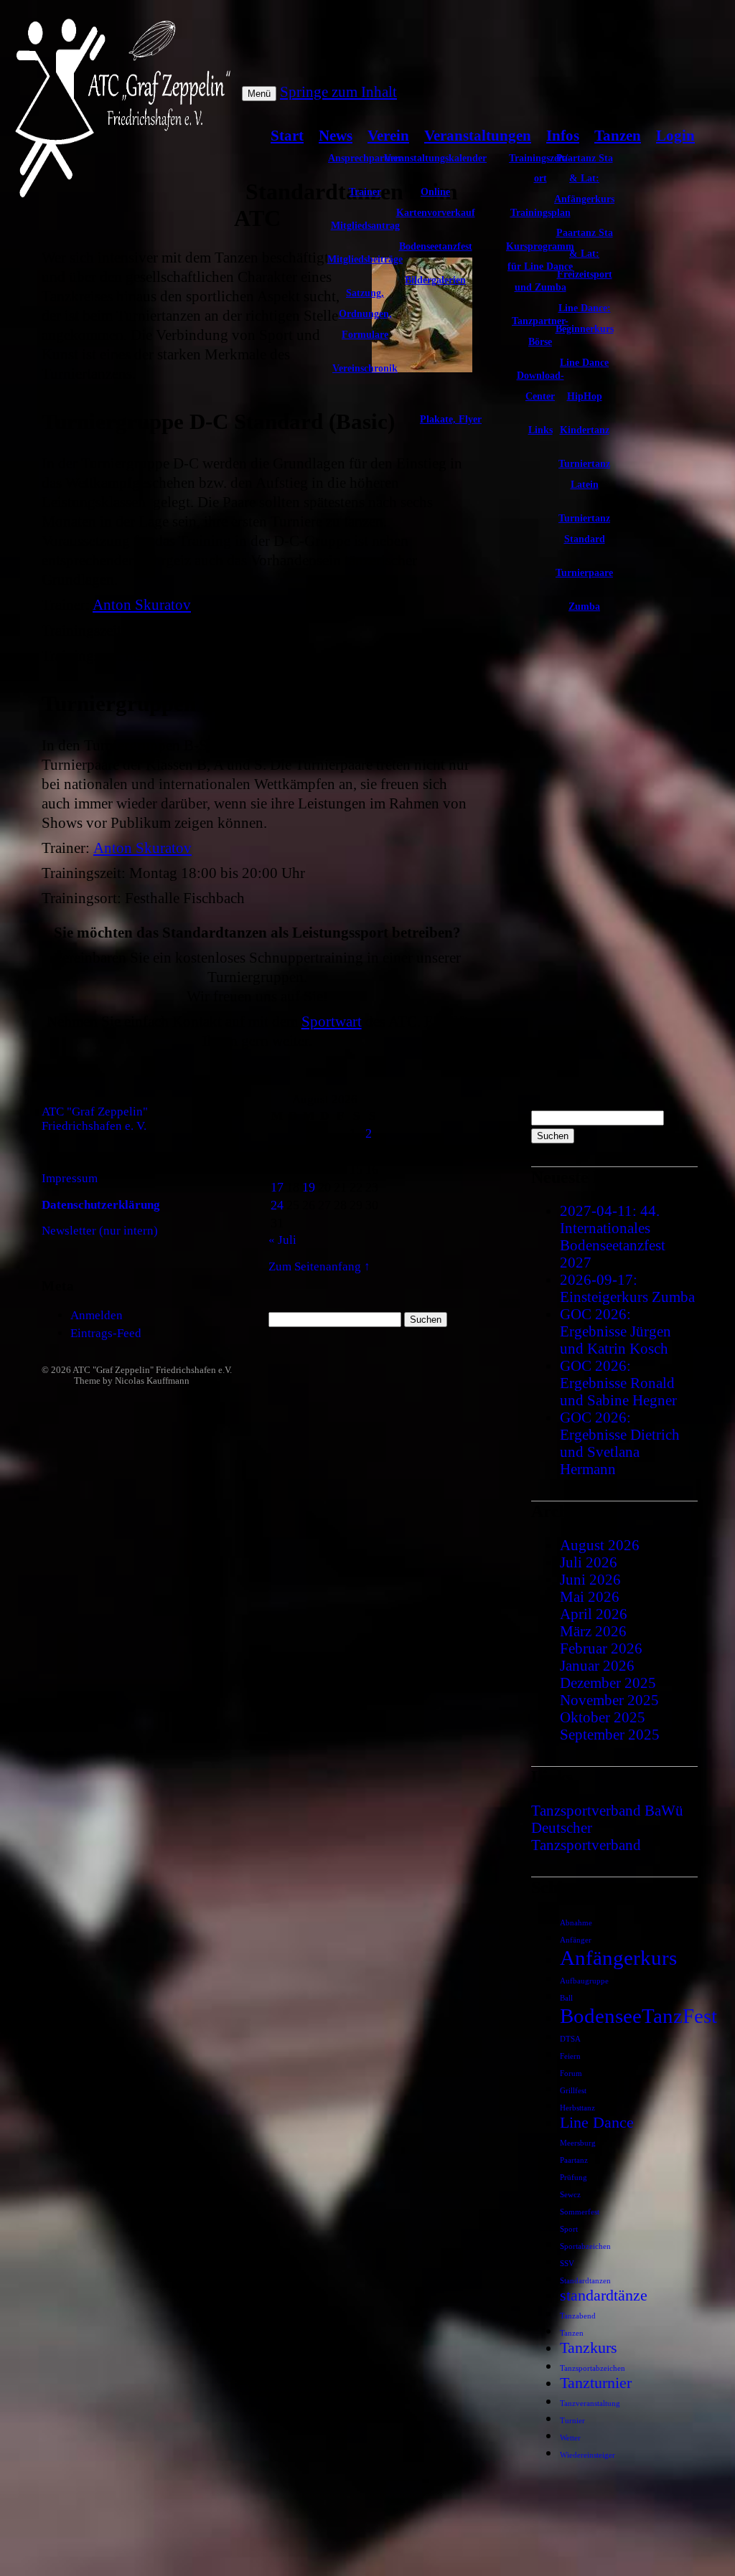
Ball (566, 1998)
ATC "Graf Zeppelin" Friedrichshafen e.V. (152, 1370)
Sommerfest (580, 2212)
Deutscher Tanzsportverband (586, 1836)
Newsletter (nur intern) (100, 1231)
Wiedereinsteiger (587, 2455)
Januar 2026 (597, 1665)
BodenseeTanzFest (638, 2016)
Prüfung (574, 2178)
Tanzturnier (596, 2383)
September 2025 (610, 1734)
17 (277, 1187)
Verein (388, 135)
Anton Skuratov (142, 604)
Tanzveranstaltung (590, 2403)
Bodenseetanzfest (436, 246)
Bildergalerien (435, 280)
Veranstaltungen (478, 135)
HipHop (585, 396)
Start (287, 135)
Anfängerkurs (618, 1958)
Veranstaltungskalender (435, 158)
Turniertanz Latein (584, 474)
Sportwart (332, 1021)
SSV (567, 2264)
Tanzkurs (589, 2348)
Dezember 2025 (608, 1683)
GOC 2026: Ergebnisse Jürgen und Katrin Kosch (615, 1331)
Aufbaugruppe (584, 1981)
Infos (563, 135)
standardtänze (604, 2296)
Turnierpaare (584, 572)
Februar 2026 (601, 1648)
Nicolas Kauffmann (152, 1381)
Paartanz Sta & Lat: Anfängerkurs (584, 179)
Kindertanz (585, 430)
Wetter (570, 2438)
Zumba (584, 606)
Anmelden (97, 1315)
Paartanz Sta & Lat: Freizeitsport (585, 253)
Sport (569, 2229)
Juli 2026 (589, 1562)
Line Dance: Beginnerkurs (585, 318)
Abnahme (576, 1923)
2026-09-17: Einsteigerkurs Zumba (627, 1288)
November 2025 (609, 1700)
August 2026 (600, 1545)
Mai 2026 (590, 1596)
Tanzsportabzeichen (593, 2368)
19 (309, 1187)
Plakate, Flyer (451, 419)
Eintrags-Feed (106, 1333)
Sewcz (570, 2195)
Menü (259, 94)
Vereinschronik (365, 368)
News (336, 135)
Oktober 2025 (603, 1717)
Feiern (570, 2056)
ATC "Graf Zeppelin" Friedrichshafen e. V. (95, 1119)
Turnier (572, 2421)
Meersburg (578, 2143)
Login (675, 135)
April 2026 (594, 1614)
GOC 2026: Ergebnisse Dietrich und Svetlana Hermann (620, 1443)
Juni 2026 (590, 1579)
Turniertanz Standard (584, 528)
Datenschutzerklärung (101, 1205)
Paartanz (574, 2160)
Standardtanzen (585, 2281)
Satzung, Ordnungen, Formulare (365, 313)
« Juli (282, 1240)
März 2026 (593, 1631)
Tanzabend (578, 2316)
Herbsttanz (577, 2108)
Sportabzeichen (585, 2246)
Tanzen (618, 135)
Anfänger (576, 1940)
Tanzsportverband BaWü (607, 1810)
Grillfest (573, 2091)
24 (277, 1205)
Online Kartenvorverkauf (436, 202)
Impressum (70, 1178)
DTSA (570, 2039)
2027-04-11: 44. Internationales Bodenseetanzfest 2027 (613, 1236)
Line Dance (584, 362)
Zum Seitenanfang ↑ (319, 1266)
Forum (571, 2073)
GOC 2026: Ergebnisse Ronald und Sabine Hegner (618, 1383)
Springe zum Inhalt (338, 91)
